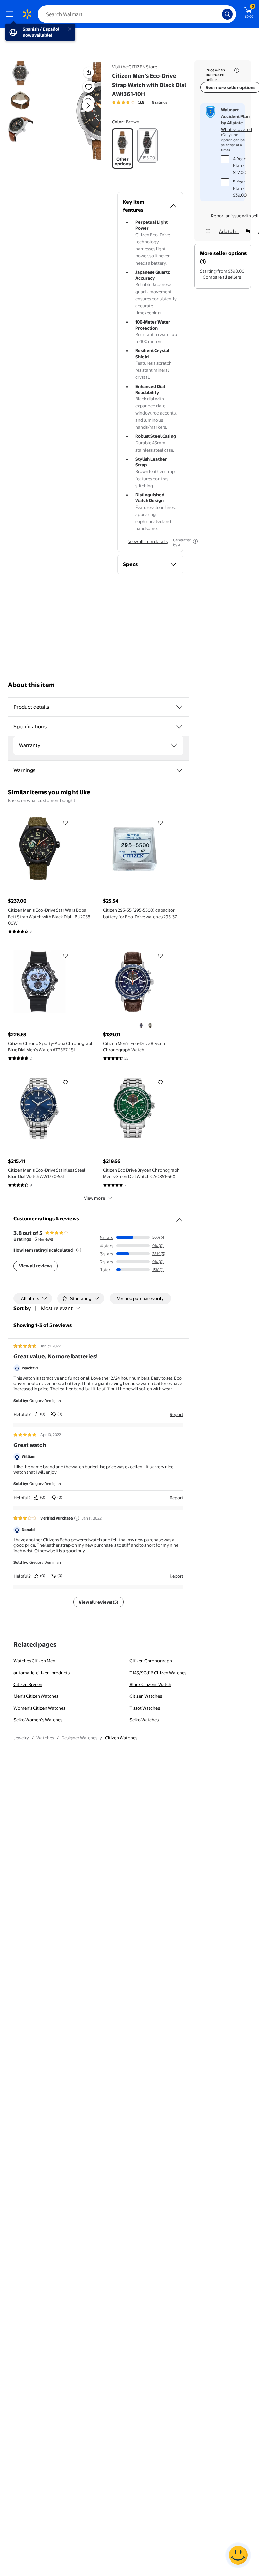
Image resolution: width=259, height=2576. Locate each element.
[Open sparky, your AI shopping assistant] (238, 2555)
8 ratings (160, 102)
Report (177, 1414)
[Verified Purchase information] (77, 1518)
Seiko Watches (144, 1720)
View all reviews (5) (98, 1602)
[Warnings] (179, 770)
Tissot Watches (145, 1708)
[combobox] (137, 14)
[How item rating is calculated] (79, 1250)
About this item (31, 685)
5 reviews (44, 1239)
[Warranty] (174, 745)
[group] (140, 102)
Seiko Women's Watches (38, 1720)
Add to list (229, 231)
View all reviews (36, 1266)
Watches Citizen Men (34, 1661)
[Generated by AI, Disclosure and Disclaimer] (195, 541)
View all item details (148, 541)
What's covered (236, 129)
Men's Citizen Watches (36, 1696)
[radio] (123, 149)
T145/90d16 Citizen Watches (158, 1673)
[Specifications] (179, 727)
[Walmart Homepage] (27, 14)
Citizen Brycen (28, 1684)
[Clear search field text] (219, 14)
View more (94, 1198)
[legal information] (237, 70)
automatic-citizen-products (42, 1673)
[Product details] (179, 707)
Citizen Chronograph (151, 1661)
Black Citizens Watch (150, 1684)
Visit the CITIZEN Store (135, 67)
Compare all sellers (222, 277)
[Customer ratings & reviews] (179, 1217)
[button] (80, 111)
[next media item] (88, 105)
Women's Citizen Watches (39, 1708)
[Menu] (11, 14)
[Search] (227, 14)
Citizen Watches (146, 1696)
